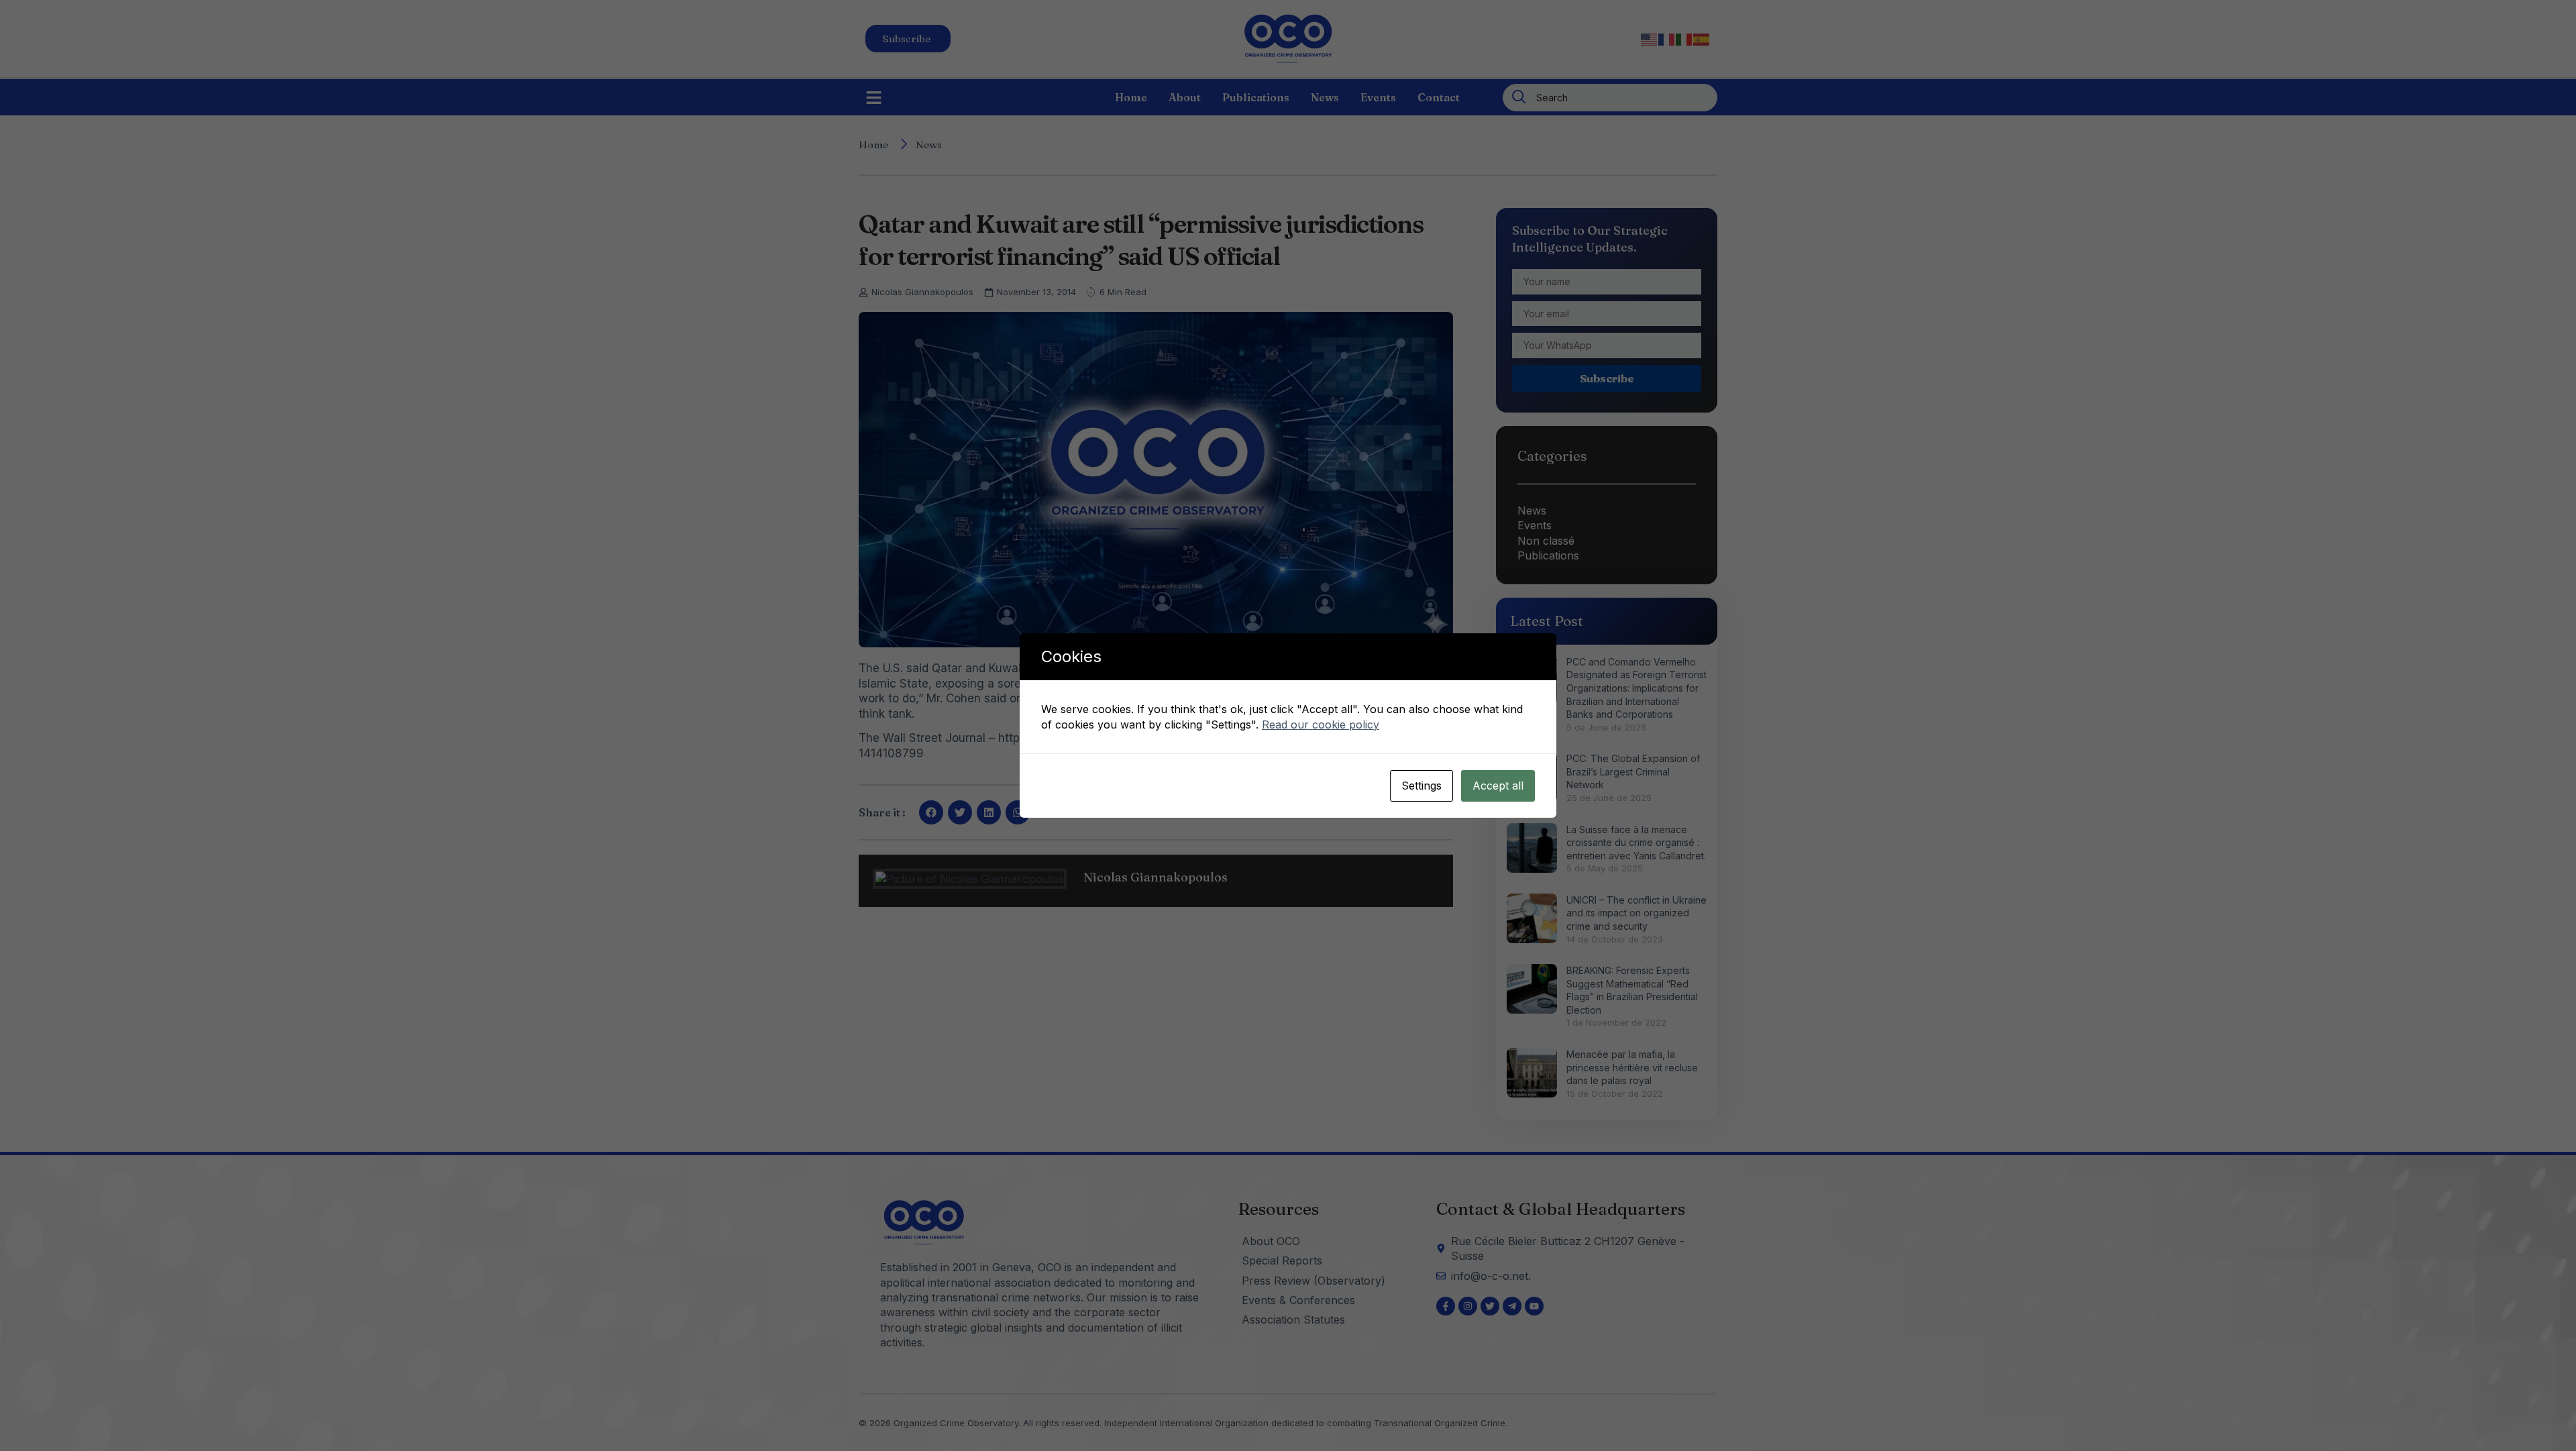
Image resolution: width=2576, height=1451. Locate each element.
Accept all (1498, 786)
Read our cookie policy (1321, 724)
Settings (1421, 786)
